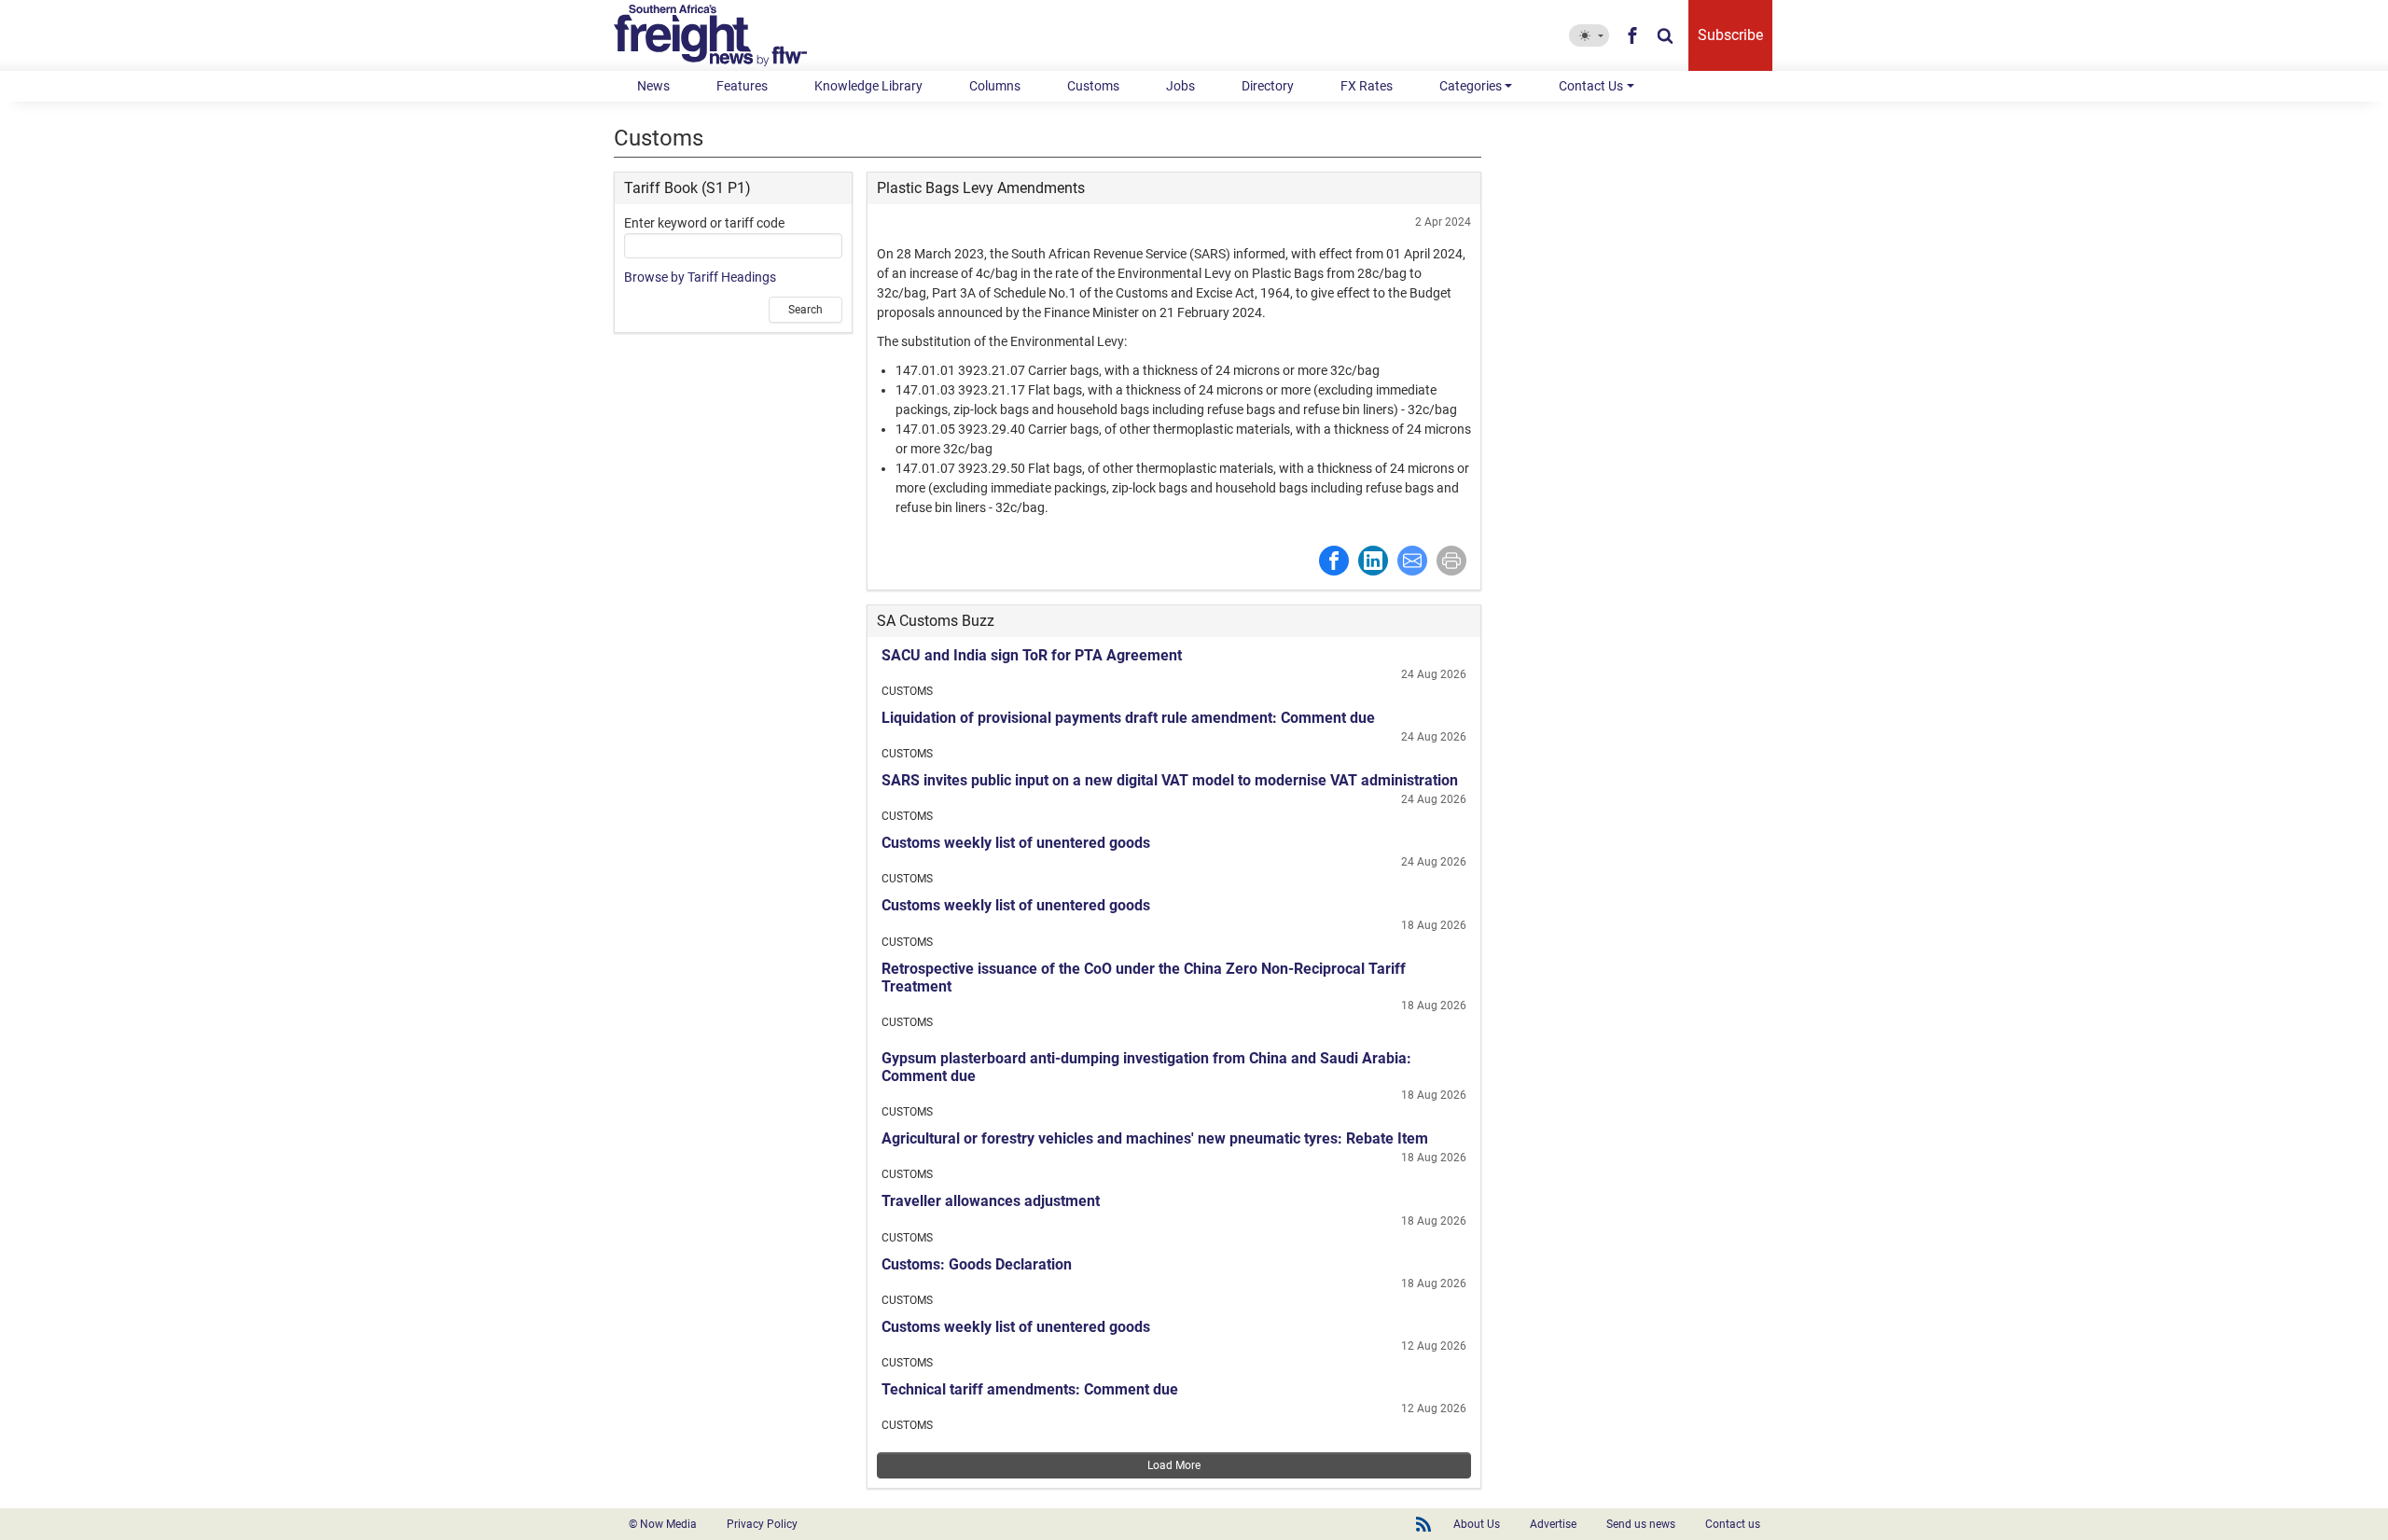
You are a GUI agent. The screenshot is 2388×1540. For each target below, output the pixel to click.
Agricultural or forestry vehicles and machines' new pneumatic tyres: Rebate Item (1155, 1138)
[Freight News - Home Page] (722, 35)
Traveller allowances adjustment (991, 1201)
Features (742, 86)
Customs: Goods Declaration (977, 1264)
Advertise (1553, 1524)
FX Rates (1367, 86)
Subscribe (1730, 35)
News (653, 86)
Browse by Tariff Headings (700, 277)
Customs (1093, 86)
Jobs (1180, 86)
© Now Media (663, 1524)
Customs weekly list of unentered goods (1016, 843)
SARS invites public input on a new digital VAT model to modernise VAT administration (1170, 780)
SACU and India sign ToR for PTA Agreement (1032, 655)
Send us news (1641, 1524)
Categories (1471, 86)
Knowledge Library (868, 86)
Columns (995, 86)
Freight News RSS (1423, 1524)
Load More (1174, 1465)
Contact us (1733, 1524)
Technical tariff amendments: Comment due (1030, 1389)
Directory (1268, 86)
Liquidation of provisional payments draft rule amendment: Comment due (1128, 718)
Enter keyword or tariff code (704, 223)
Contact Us (1591, 86)
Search (805, 310)
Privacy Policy (762, 1524)
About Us (1477, 1524)
